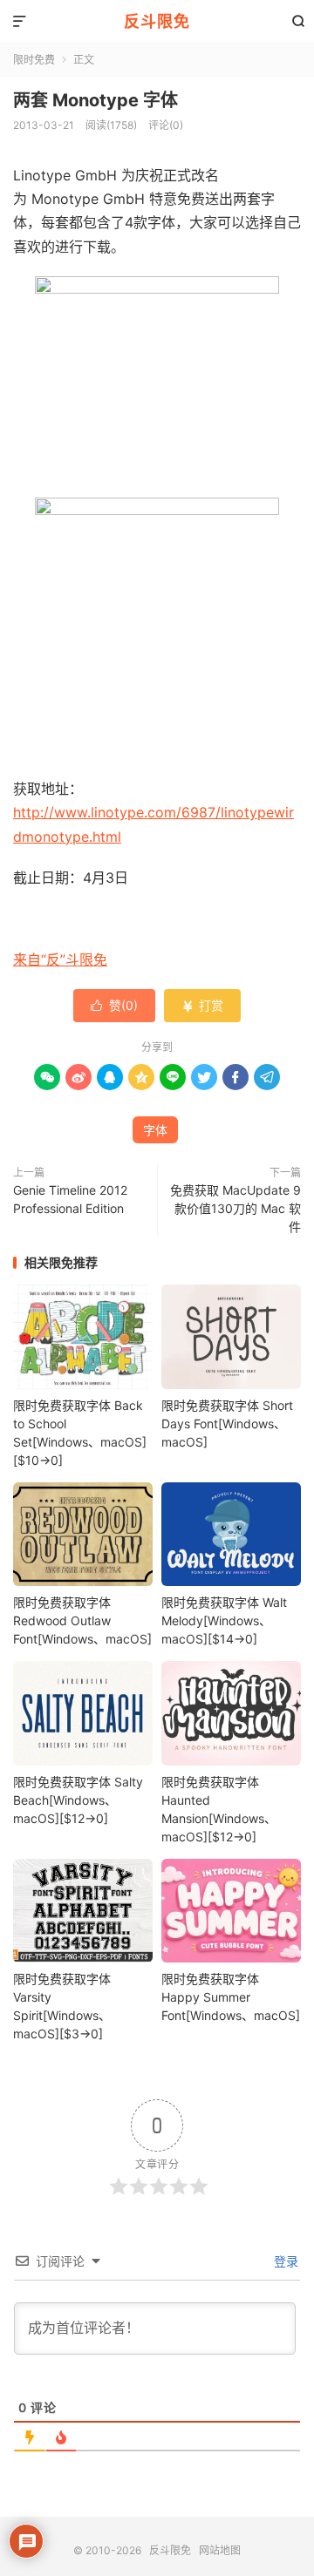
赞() (114, 1005)
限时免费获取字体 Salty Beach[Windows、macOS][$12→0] (78, 1800)
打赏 (202, 1005)
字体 (155, 1130)
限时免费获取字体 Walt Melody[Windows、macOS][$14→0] (224, 1620)
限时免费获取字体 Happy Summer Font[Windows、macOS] (231, 1997)
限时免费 (34, 60)
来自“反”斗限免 (60, 959)
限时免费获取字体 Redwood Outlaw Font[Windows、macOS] (82, 1620)
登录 (284, 2261)
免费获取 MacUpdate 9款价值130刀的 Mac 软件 (235, 1208)
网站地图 (220, 2550)
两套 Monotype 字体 (96, 100)
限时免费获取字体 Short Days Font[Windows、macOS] (227, 1424)
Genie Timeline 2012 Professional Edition (70, 1199)
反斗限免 (157, 21)
